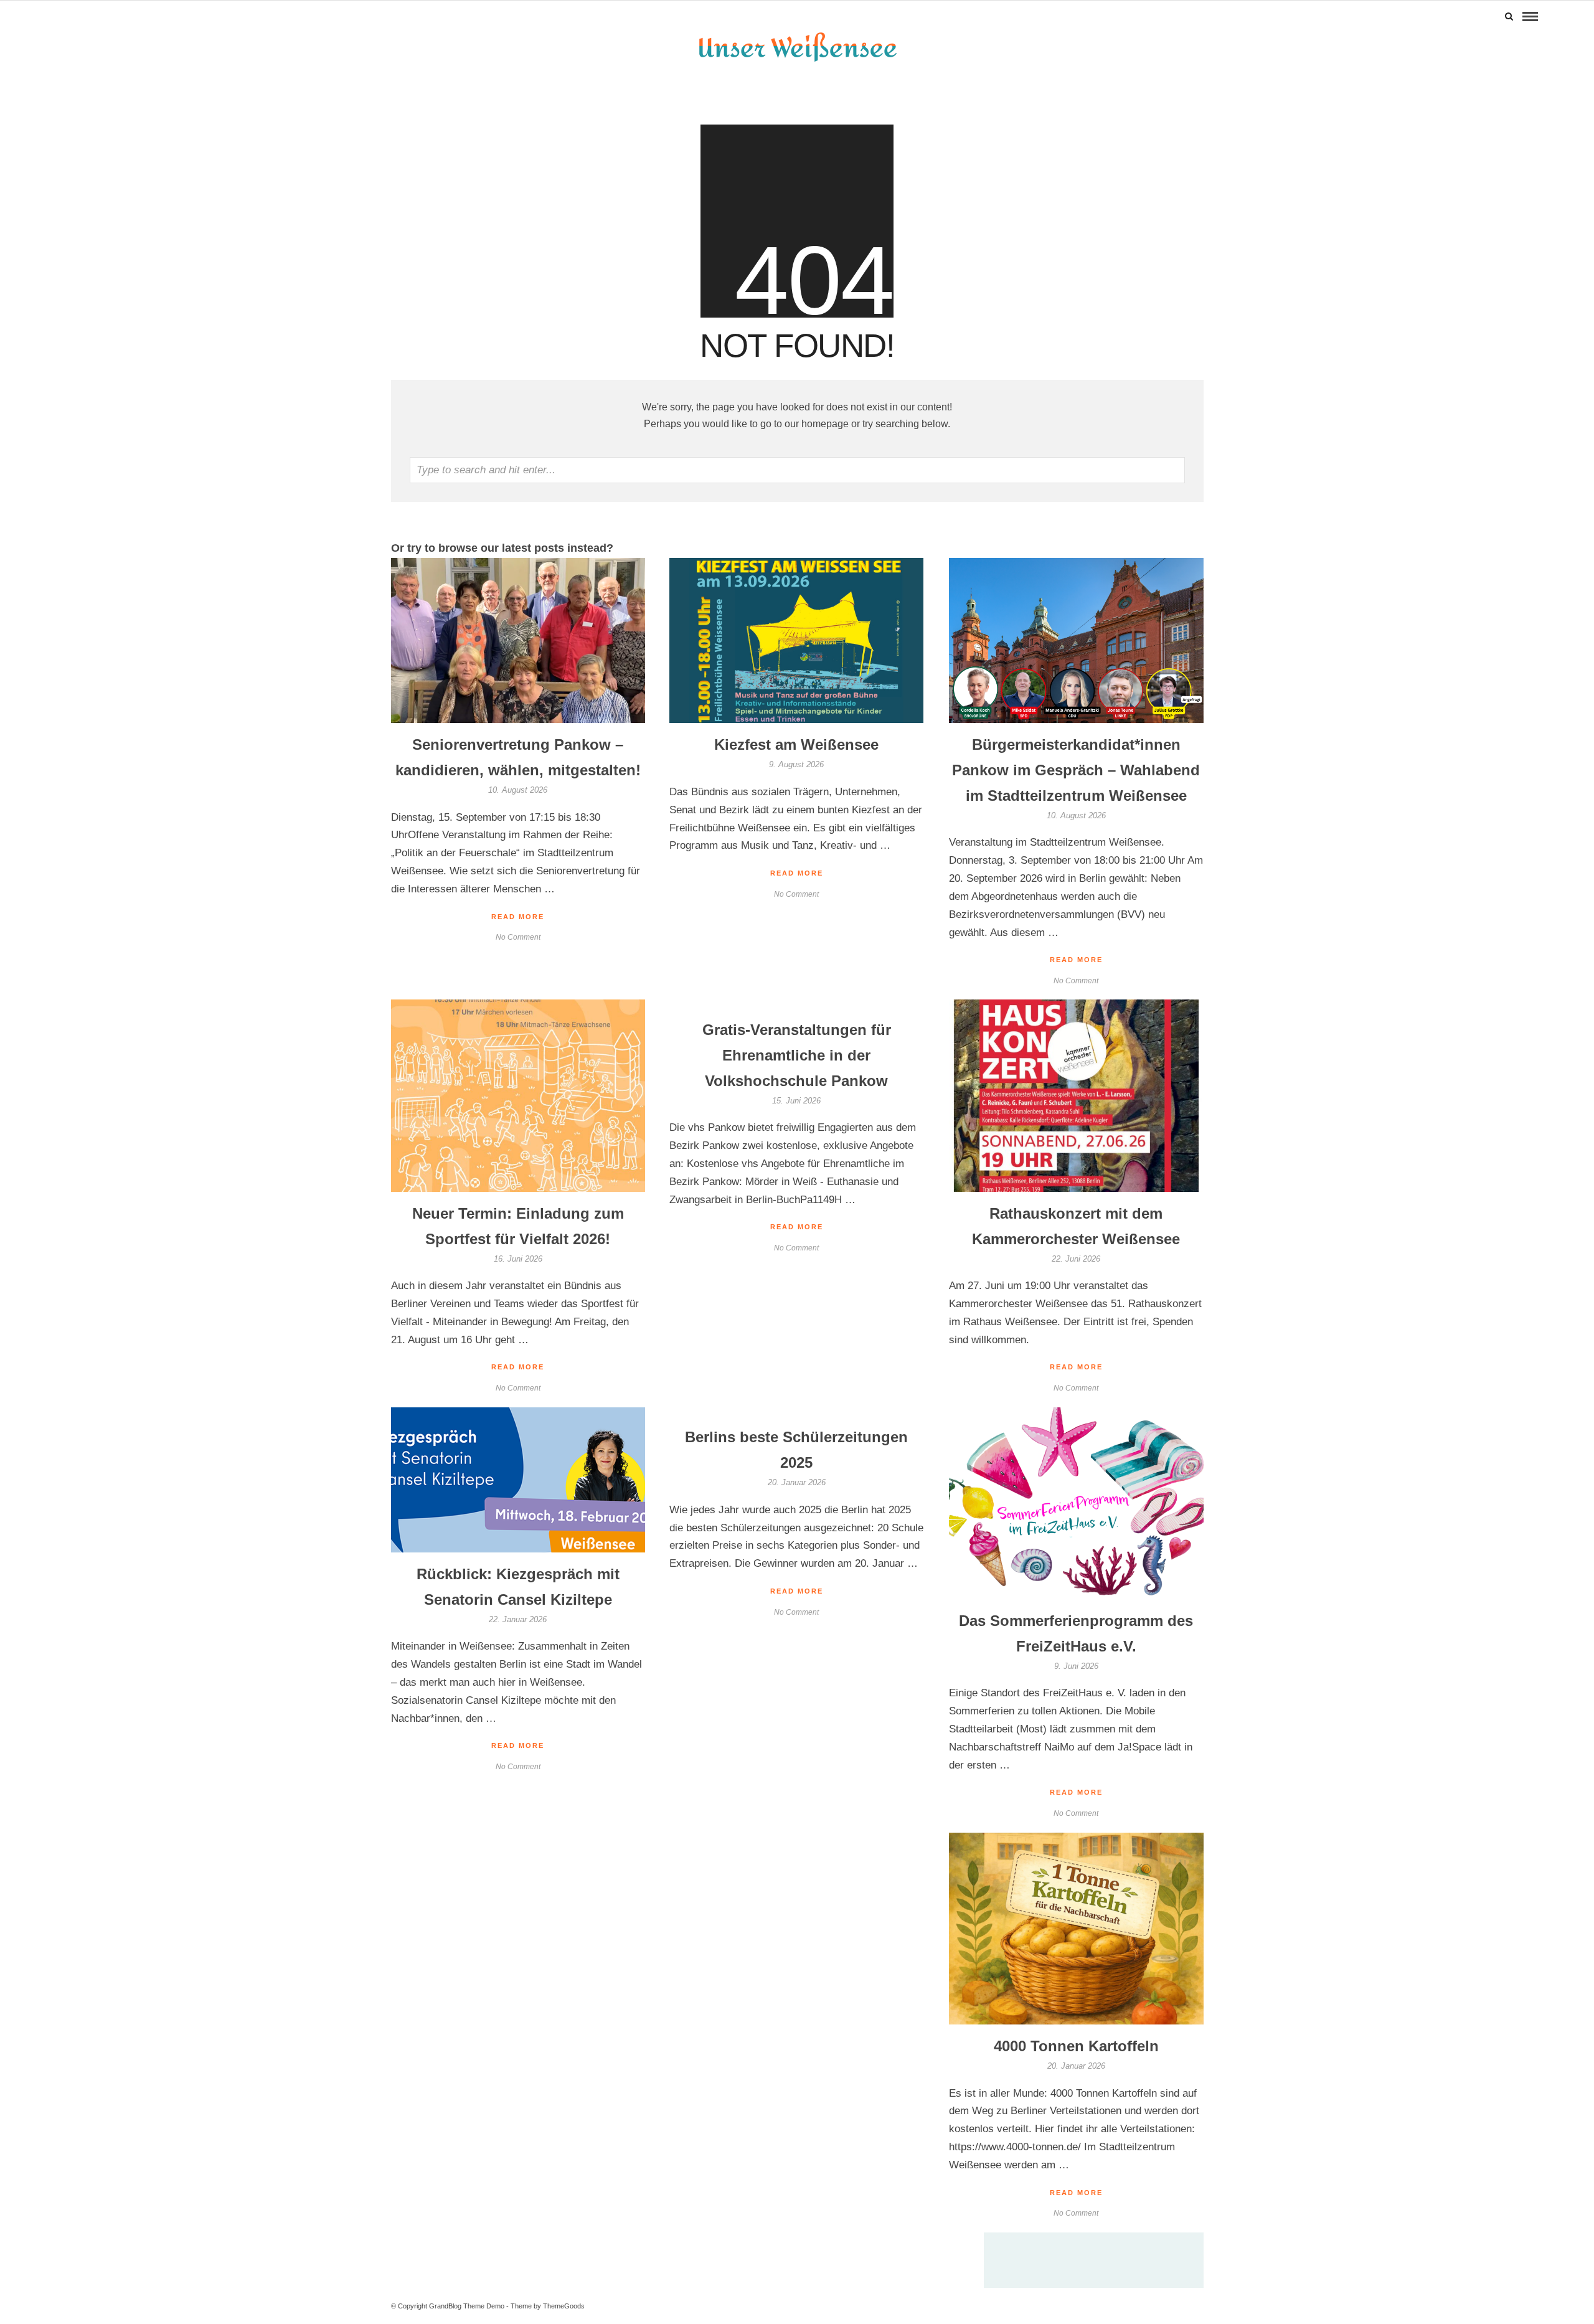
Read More (1076, 960)
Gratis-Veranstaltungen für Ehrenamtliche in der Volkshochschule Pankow (797, 1055)
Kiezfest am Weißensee (796, 744)
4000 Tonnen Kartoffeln (1076, 2046)
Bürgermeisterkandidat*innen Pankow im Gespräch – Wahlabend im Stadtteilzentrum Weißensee (1076, 770)
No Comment (1076, 981)
